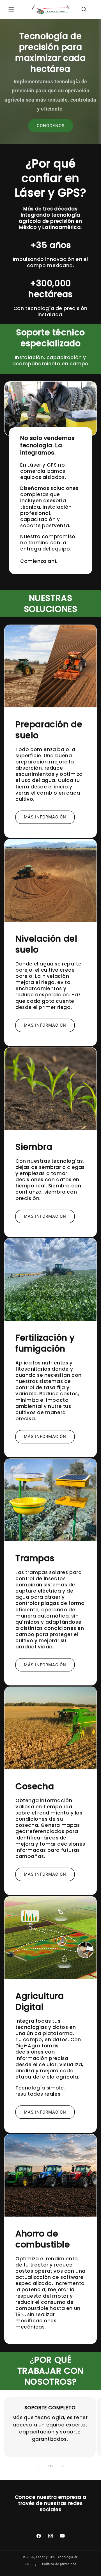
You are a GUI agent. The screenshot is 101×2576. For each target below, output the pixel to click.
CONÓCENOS (51, 126)
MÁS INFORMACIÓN (45, 817)
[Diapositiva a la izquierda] (38, 2466)
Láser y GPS (46, 2557)
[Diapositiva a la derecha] (63, 2466)
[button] (11, 10)
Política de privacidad (59, 2564)
